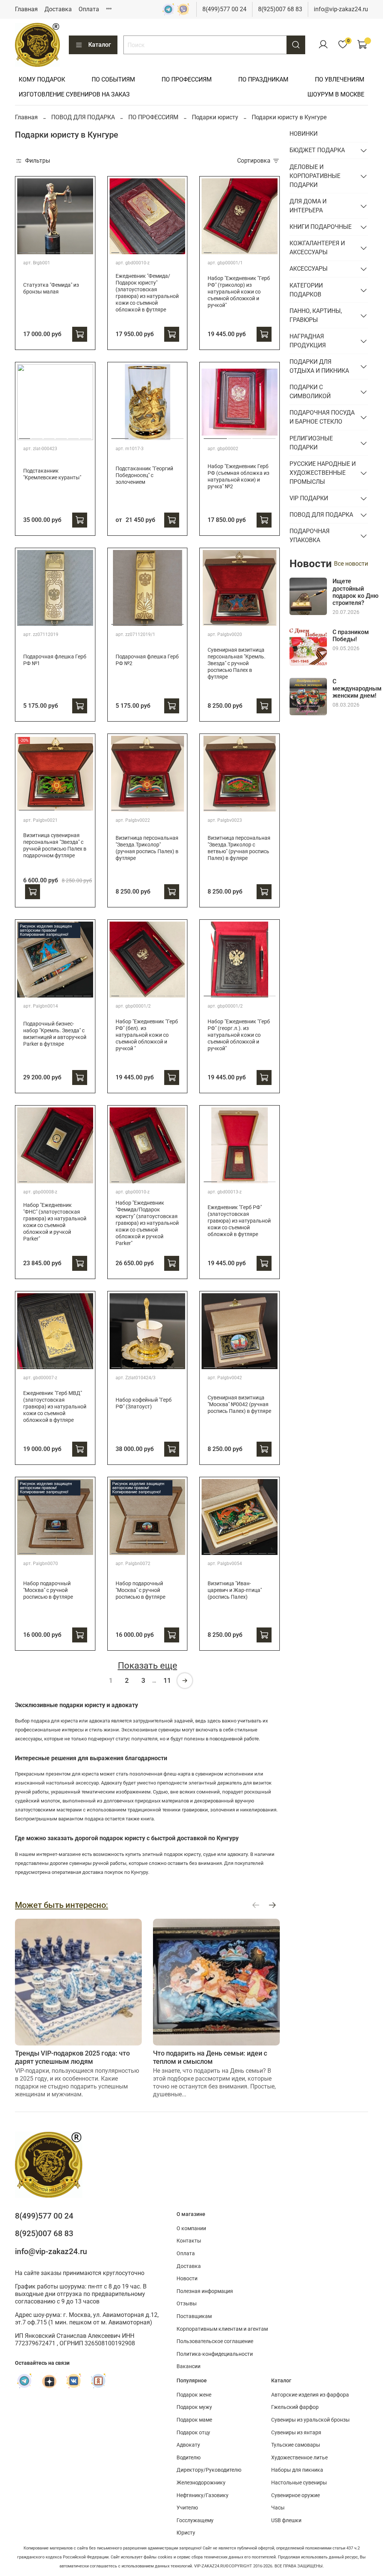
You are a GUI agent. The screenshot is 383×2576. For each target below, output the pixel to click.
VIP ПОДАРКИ (309, 498)
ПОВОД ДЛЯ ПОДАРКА (83, 117)
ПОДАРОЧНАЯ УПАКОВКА (310, 536)
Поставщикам (194, 2316)
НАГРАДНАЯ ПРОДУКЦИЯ (308, 341)
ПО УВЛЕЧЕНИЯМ (340, 79)
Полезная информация (205, 2291)
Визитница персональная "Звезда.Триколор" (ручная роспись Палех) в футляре (147, 848)
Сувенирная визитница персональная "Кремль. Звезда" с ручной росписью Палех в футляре (237, 663)
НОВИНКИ (304, 134)
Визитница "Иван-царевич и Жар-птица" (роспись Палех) (235, 1590)
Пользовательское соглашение (215, 2341)
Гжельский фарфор (295, 2407)
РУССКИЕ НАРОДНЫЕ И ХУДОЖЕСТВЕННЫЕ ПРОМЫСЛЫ (323, 473)
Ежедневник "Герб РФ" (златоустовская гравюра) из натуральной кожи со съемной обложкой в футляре (239, 1221)
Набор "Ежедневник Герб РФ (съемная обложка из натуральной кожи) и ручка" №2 (238, 477)
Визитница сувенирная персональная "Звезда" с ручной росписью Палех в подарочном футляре (55, 846)
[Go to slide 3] (41, 250)
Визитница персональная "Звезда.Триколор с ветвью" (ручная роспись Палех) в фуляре (239, 848)
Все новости (351, 564)
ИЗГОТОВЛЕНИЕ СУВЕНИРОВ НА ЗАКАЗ (74, 94)
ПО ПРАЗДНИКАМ (263, 79)
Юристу (186, 2533)
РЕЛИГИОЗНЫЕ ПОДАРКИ (311, 443)
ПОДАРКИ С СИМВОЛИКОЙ (310, 392)
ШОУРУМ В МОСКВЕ (336, 94)
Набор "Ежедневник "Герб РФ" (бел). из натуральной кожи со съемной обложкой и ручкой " (147, 1035)
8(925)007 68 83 (280, 9)
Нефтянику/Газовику (203, 2495)
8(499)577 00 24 (224, 9)
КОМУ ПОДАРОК (42, 79)
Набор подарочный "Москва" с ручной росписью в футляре (48, 1590)
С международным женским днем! (357, 688)
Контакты (189, 2241)
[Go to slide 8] (87, 250)
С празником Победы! (351, 636)
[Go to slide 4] (50, 250)
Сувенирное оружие (295, 2495)
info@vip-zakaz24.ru (341, 9)
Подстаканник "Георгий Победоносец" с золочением (144, 475)
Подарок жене (194, 2395)
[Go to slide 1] (23, 250)
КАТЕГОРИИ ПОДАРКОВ (306, 290)
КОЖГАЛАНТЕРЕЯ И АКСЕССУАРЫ (317, 248)
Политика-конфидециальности (215, 2354)
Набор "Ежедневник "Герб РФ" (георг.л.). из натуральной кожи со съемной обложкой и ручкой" (239, 1035)
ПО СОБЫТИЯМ (113, 79)
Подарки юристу (215, 117)
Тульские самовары (296, 2445)
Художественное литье (299, 2458)
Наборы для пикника (297, 2470)
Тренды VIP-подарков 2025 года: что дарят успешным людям (72, 2057)
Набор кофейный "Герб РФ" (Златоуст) (144, 1403)
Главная (26, 9)
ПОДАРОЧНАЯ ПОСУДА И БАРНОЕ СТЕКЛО (322, 417)
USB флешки (286, 2520)
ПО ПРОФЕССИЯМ (187, 79)
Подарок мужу (194, 2407)
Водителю (189, 2458)
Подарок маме (194, 2420)
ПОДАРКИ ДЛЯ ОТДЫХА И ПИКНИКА (319, 366)
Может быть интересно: (62, 1905)
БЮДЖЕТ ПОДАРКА (317, 150)
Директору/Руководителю (209, 2470)
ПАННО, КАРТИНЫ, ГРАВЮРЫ (316, 315)
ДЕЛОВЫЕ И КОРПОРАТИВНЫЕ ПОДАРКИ (315, 176)
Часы (278, 2508)
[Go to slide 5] (60, 250)
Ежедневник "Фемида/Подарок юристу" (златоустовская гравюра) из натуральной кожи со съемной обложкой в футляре (147, 293)
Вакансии (189, 2366)
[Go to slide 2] (32, 250)
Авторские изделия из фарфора (310, 2395)
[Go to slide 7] (78, 250)
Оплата (89, 9)
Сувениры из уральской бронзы (310, 2420)
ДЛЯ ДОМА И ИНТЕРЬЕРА (308, 206)
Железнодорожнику (201, 2483)
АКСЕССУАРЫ (309, 269)
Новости (187, 2279)
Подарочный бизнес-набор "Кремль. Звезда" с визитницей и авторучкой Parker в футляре (55, 1034)
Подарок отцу (193, 2433)
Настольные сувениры (299, 2483)
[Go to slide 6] (69, 250)
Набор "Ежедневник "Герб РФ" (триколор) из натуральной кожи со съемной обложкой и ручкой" (239, 292)
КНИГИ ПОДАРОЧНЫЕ (321, 227)
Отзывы (187, 2304)
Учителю (187, 2508)
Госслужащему (195, 2520)
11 (167, 1680)
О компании (191, 2228)
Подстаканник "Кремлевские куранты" (52, 474)
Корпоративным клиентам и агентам (222, 2329)
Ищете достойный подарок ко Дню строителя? (356, 592)
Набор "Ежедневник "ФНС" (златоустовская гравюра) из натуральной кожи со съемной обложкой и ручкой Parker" (55, 1222)
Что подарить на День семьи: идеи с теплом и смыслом (210, 2057)
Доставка (58, 9)
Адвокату (188, 2445)
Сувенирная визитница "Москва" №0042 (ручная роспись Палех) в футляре (239, 1404)
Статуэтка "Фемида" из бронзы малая (51, 288)
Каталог (100, 45)
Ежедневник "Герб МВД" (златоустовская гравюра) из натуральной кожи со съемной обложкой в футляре (55, 1407)
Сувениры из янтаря (296, 2433)
